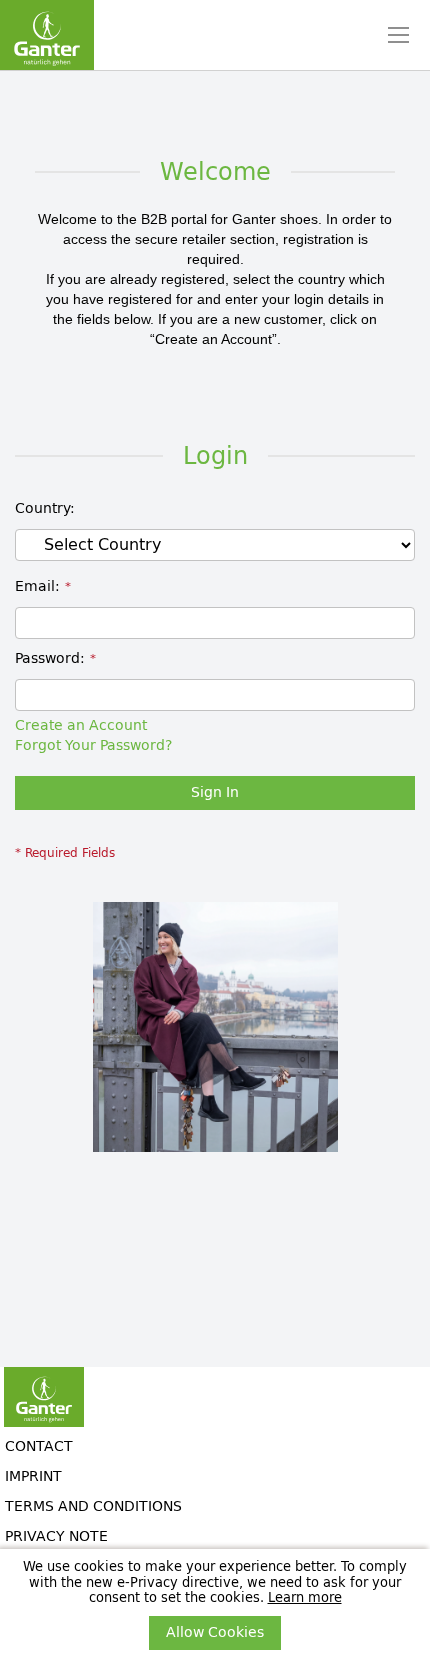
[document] (215, 1604)
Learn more (305, 1597)
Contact (39, 1446)
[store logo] (47, 35)
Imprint (33, 1476)
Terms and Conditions (93, 1506)
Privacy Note (56, 1536)
